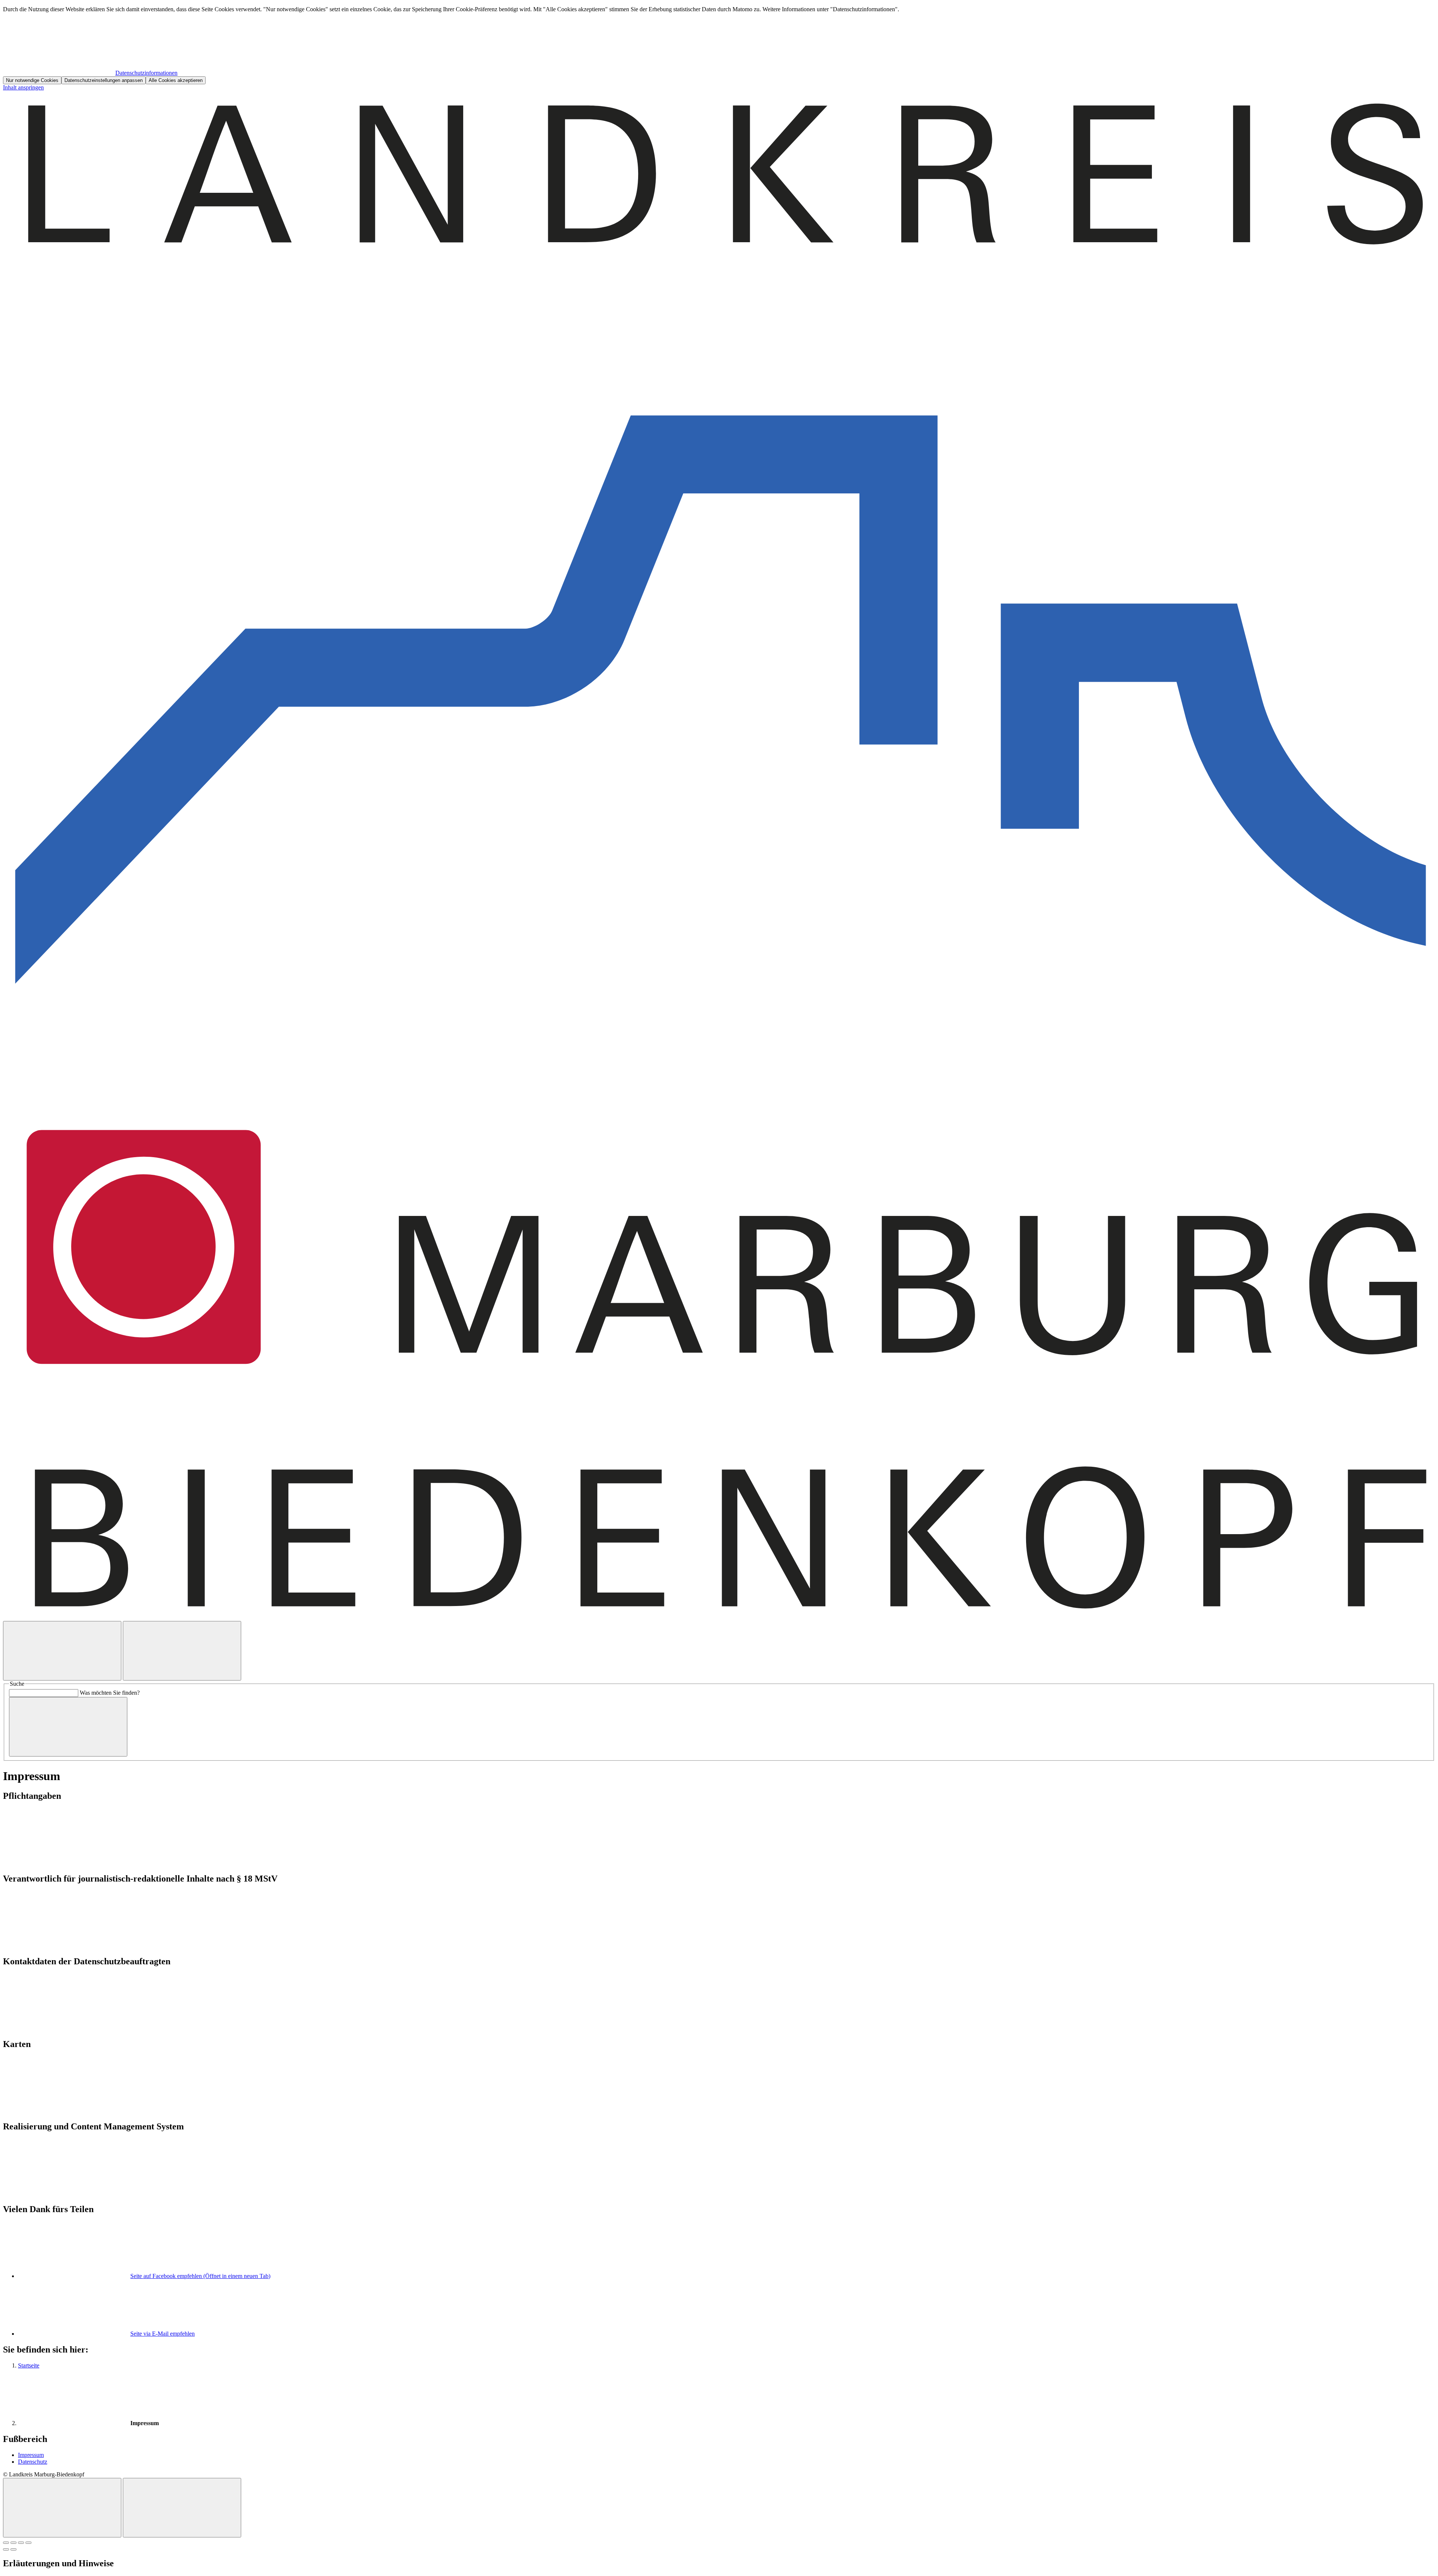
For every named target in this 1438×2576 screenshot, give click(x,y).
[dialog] (719, 45)
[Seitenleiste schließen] (182, 2508)
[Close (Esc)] (6, 2543)
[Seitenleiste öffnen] (182, 1651)
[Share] (13, 2543)
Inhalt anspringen (23, 87)
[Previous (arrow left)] (6, 2549)
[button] (719, 1829)
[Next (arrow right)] (13, 2549)
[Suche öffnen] (62, 1651)
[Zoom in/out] (28, 2543)
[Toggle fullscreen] (21, 2543)
